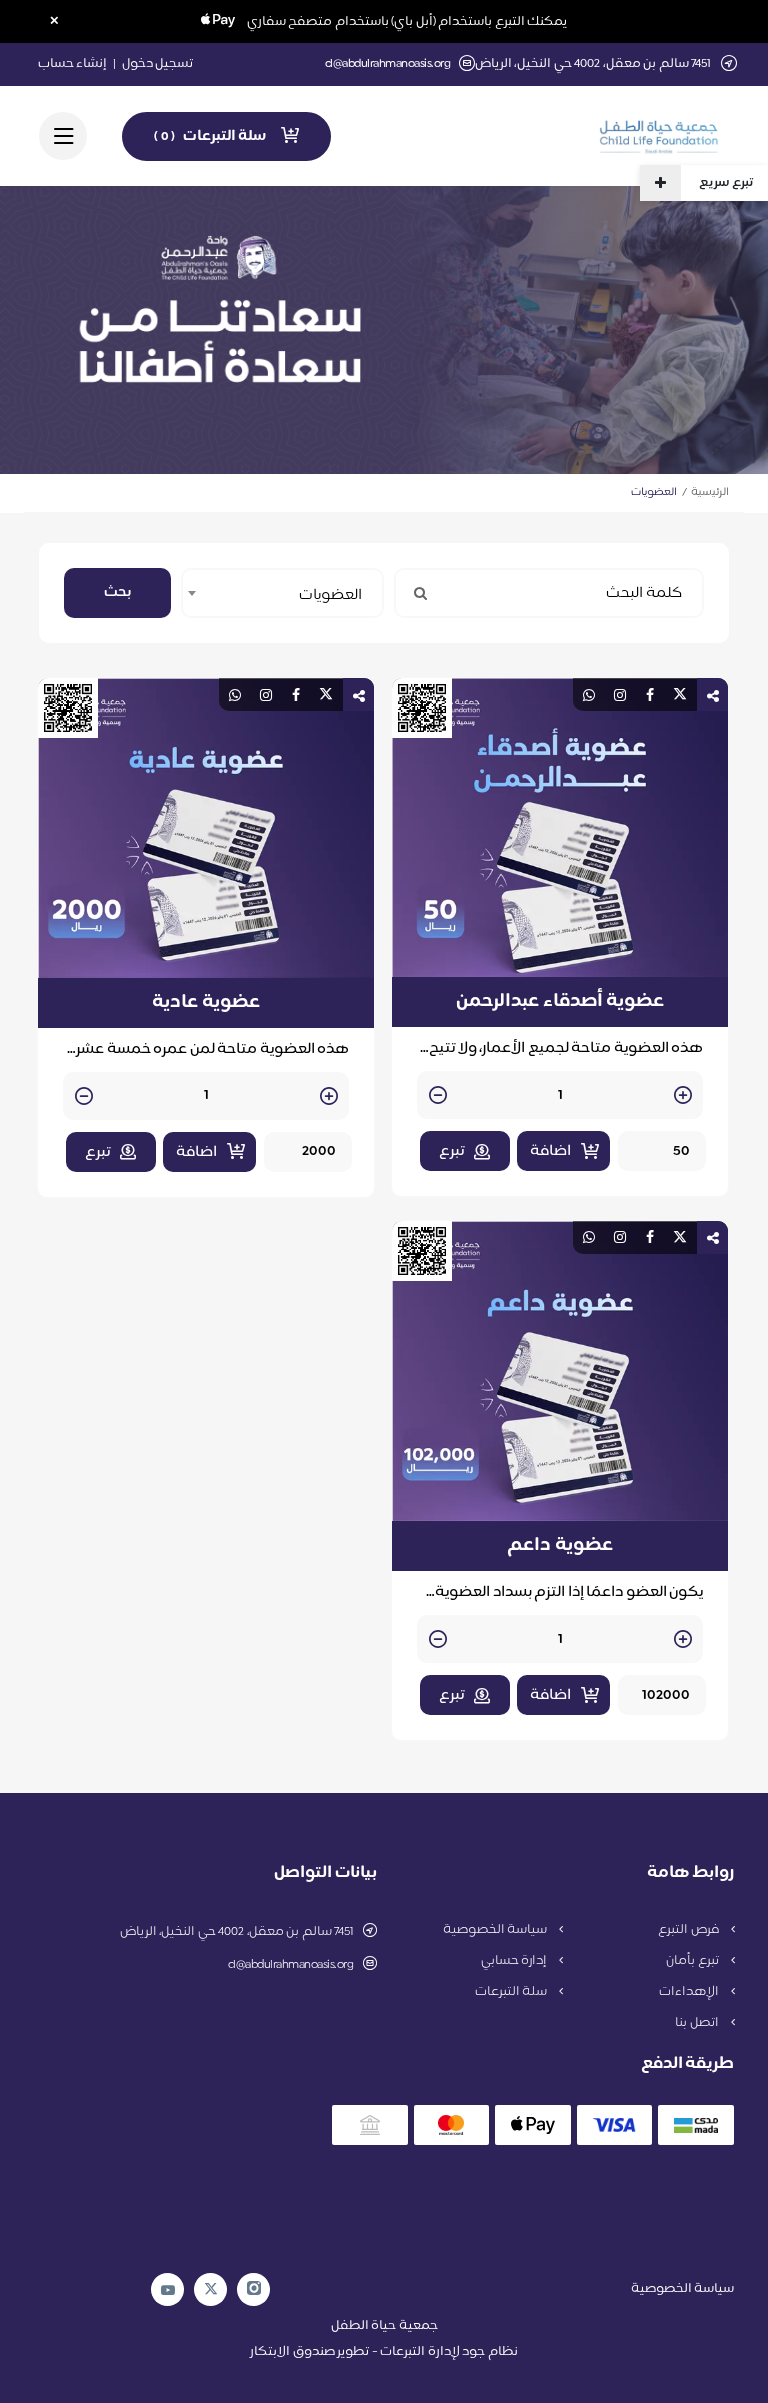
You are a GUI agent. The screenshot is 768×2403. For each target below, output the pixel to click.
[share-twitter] (680, 694)
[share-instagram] (620, 694)
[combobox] (282, 593)
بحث (117, 592)
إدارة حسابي (515, 1961)
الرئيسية (710, 492)
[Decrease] (438, 1096)
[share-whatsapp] (589, 694)
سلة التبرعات (512, 1992)
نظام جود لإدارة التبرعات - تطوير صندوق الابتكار (384, 2352)
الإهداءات (690, 1992)
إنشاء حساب (73, 64)
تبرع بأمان (693, 1961)
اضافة (550, 1151)
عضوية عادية (206, 1003)
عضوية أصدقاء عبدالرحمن (560, 1002)
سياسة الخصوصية (496, 1930)
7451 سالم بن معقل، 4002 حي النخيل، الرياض (237, 1932)
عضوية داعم (560, 1546)
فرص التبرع (689, 1930)
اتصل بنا (698, 2023)
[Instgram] (254, 2289)
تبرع (451, 1151)
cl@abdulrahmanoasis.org (388, 64)
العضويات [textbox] (330, 595)
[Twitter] (211, 2289)
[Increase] (683, 1096)
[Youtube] (168, 2290)
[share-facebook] (650, 694)
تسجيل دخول (158, 64)
